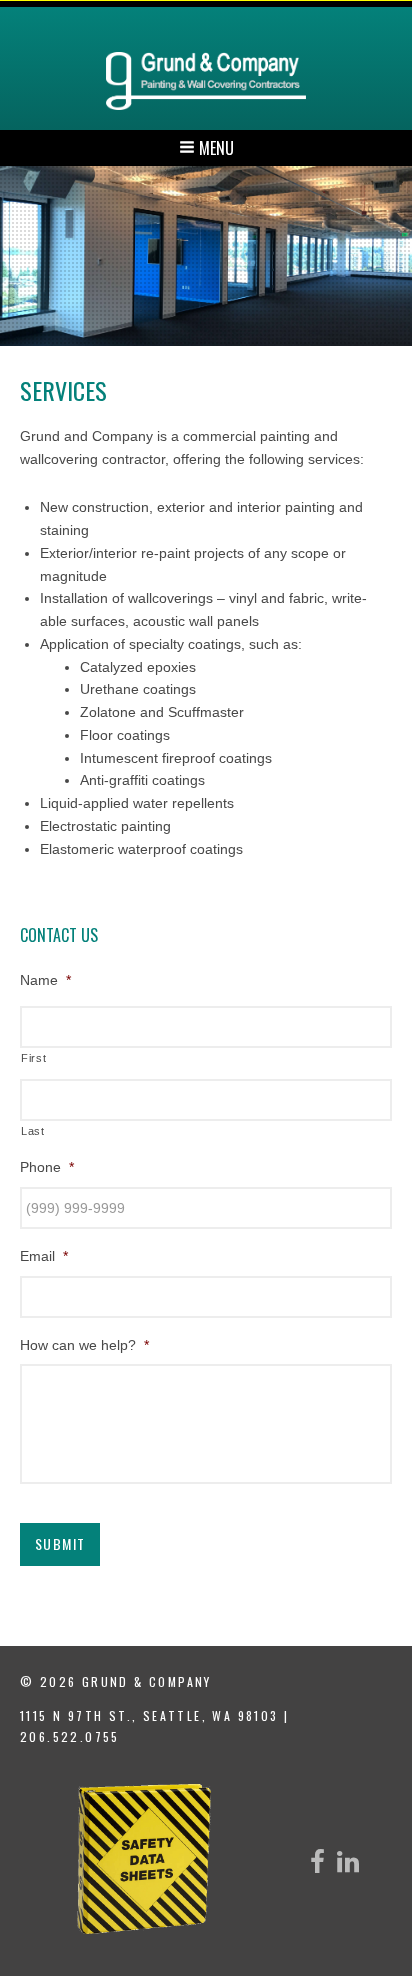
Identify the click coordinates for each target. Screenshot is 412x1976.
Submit (60, 1543)
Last (33, 1131)
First (33, 1058)
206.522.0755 (70, 1736)
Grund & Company (206, 81)
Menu (214, 148)
